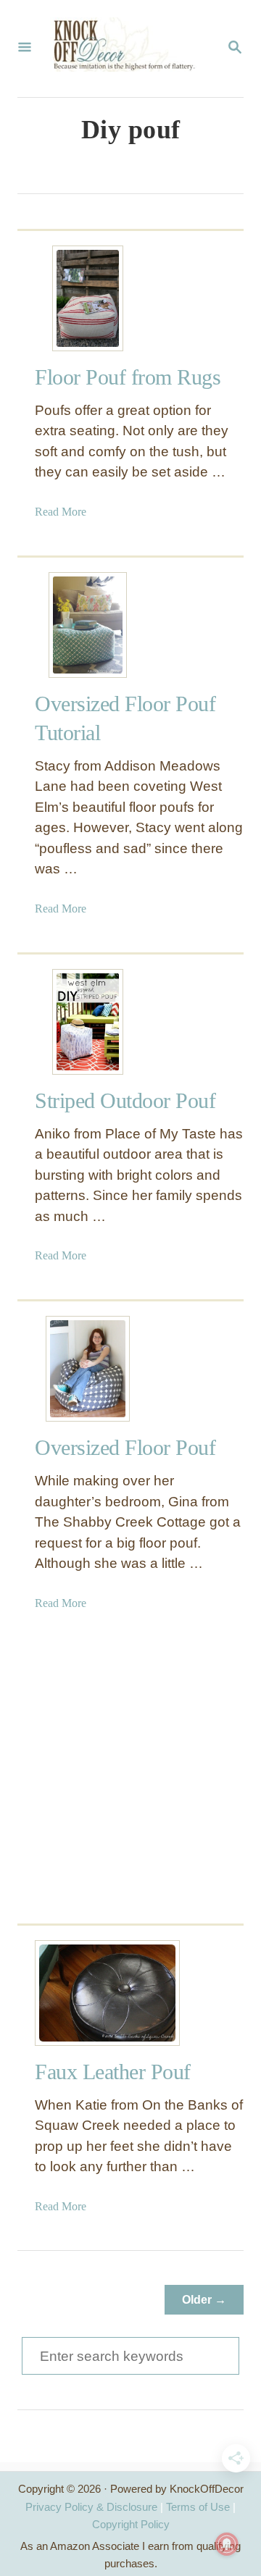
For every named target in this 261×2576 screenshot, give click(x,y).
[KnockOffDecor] (129, 49)
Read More (61, 512)
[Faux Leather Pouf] (88, 1993)
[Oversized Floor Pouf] (88, 1369)
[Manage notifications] (227, 2544)
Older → (204, 2300)
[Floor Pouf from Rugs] (88, 298)
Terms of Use (198, 2507)
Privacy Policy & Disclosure (91, 2507)
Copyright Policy (131, 2524)
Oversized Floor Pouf (125, 1447)
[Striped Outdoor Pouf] (88, 1022)
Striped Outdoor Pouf (125, 1100)
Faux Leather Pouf (113, 2072)
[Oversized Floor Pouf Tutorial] (88, 625)
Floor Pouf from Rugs (128, 377)
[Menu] (25, 49)
